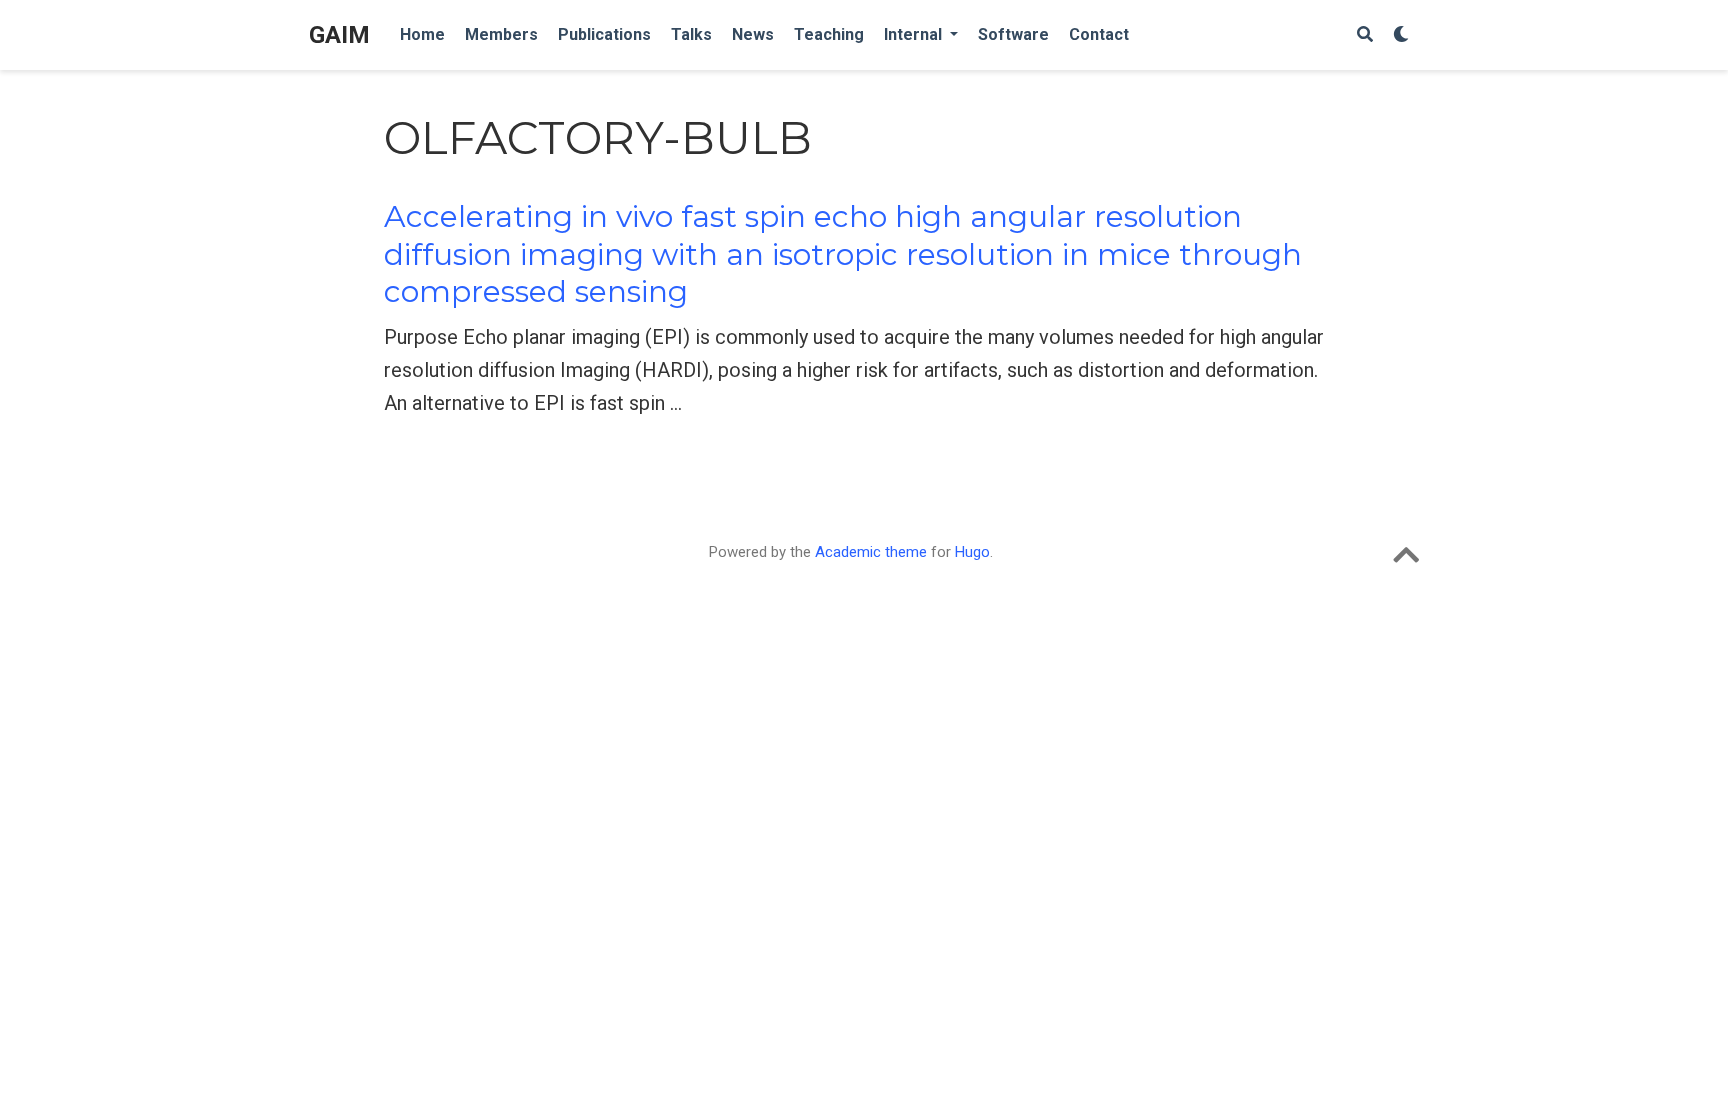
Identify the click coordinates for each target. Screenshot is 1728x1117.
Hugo (972, 552)
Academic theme (871, 552)
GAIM (339, 35)
